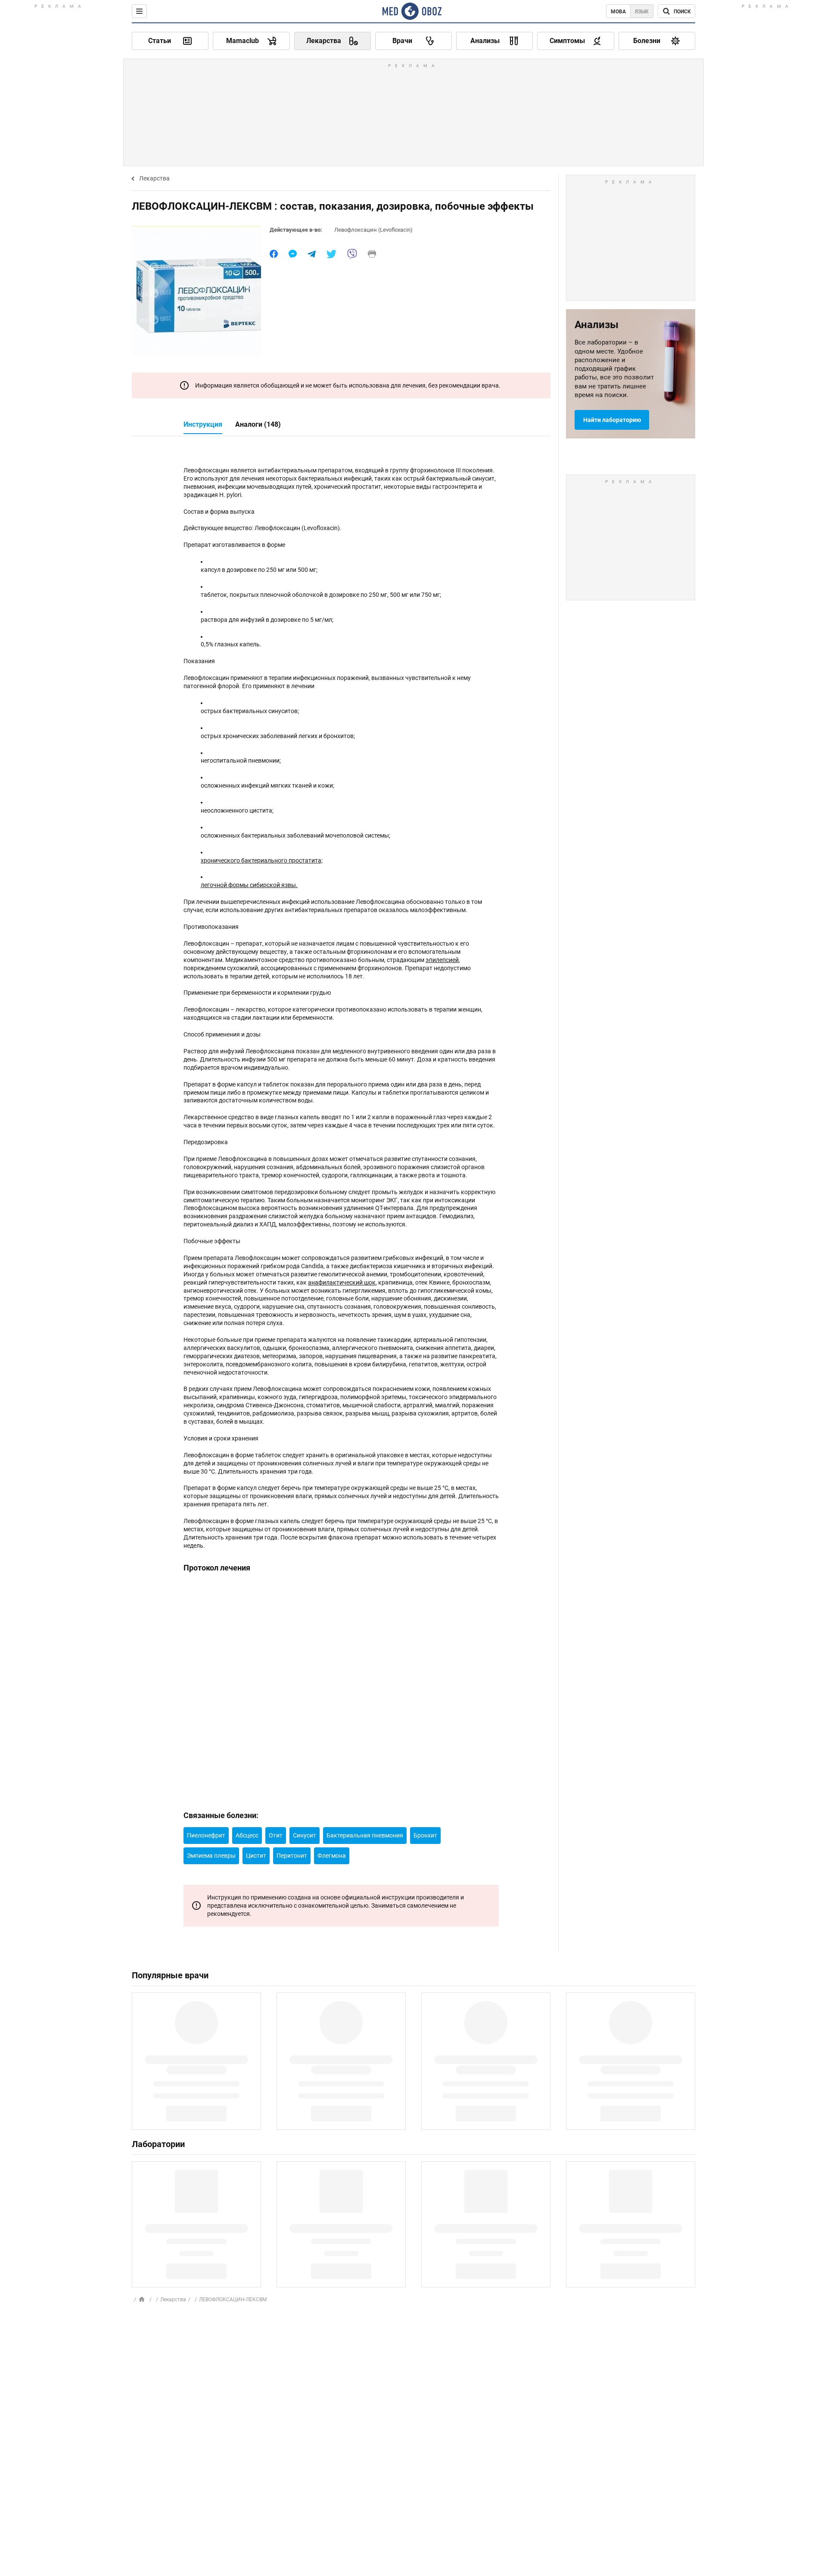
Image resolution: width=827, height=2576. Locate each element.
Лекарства (154, 178)
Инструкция (203, 424)
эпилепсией (442, 960)
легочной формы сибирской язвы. (249, 885)
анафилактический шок (342, 1282)
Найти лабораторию (612, 420)
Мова (618, 12)
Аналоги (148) (258, 424)
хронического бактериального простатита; (262, 860)
